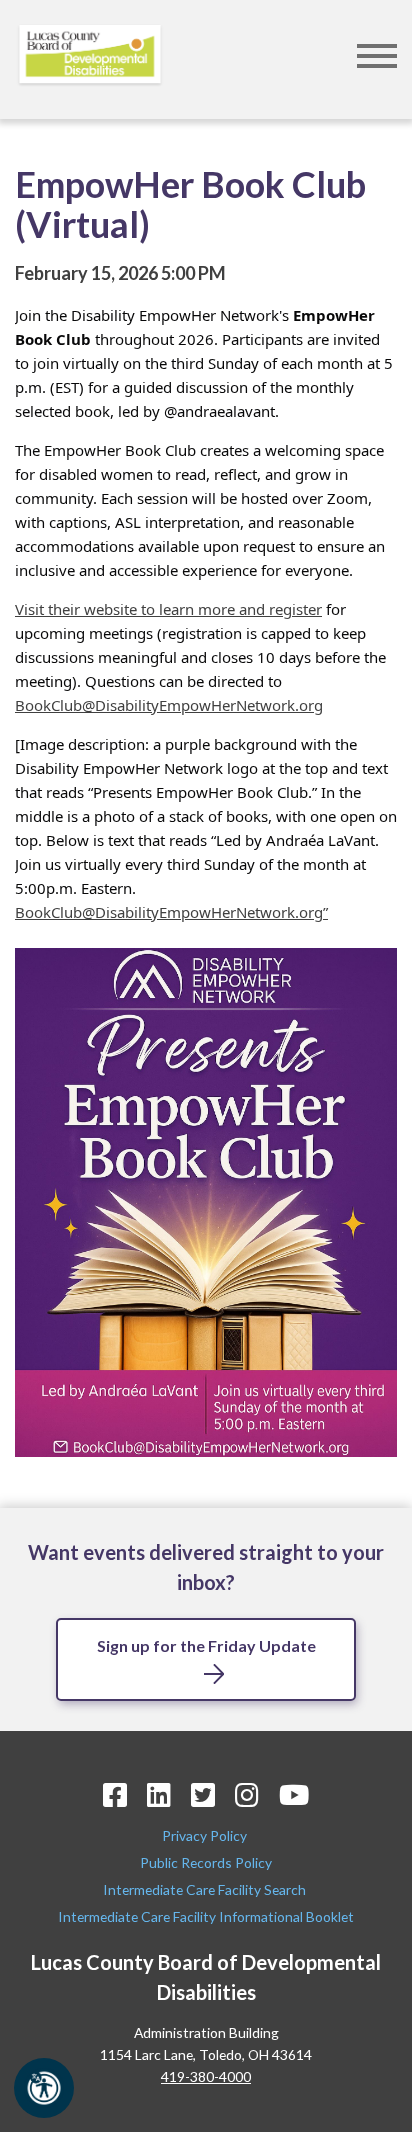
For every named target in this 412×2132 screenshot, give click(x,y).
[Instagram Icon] (247, 1794)
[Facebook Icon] (115, 1794)
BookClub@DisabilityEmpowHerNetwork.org (169, 705)
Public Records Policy (206, 1862)
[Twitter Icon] (203, 1794)
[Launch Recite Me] (44, 2088)
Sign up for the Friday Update (206, 1645)
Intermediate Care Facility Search (206, 1889)
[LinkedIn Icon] (159, 1794)
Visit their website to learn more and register (168, 609)
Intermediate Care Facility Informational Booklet (206, 1916)
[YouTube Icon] (294, 1794)
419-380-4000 (206, 2076)
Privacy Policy (206, 1835)
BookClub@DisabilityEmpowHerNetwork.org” (171, 912)
